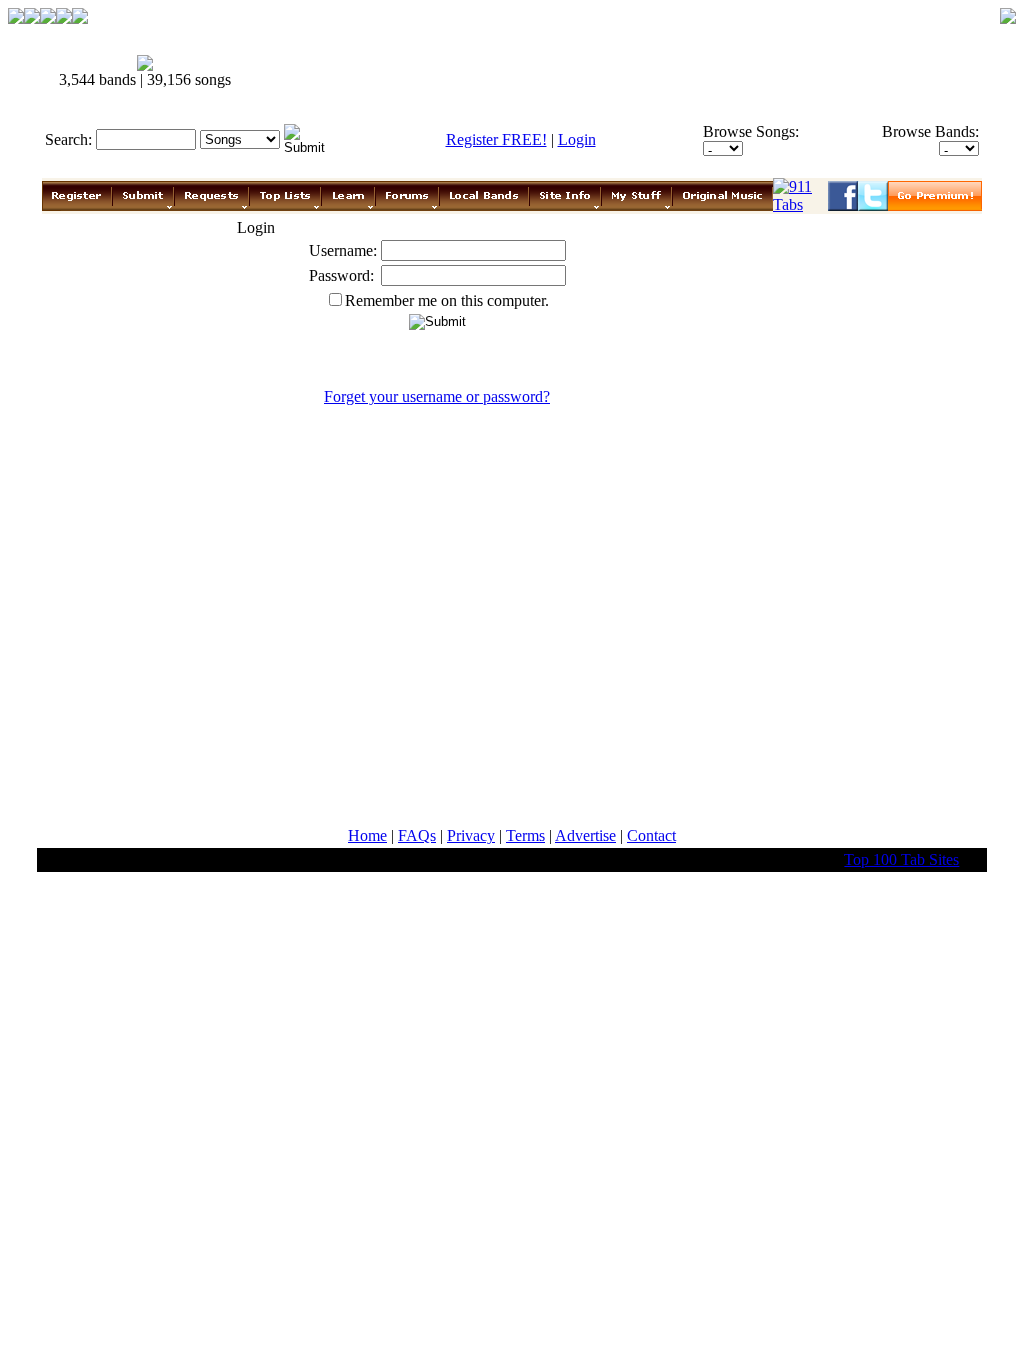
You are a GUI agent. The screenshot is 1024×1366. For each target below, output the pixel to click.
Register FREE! (496, 139)
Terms (525, 835)
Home (367, 835)
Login (577, 139)
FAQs (417, 835)
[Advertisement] (620, 72)
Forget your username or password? (437, 396)
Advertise (585, 835)
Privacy (471, 835)
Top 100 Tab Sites (901, 859)
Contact (651, 835)
